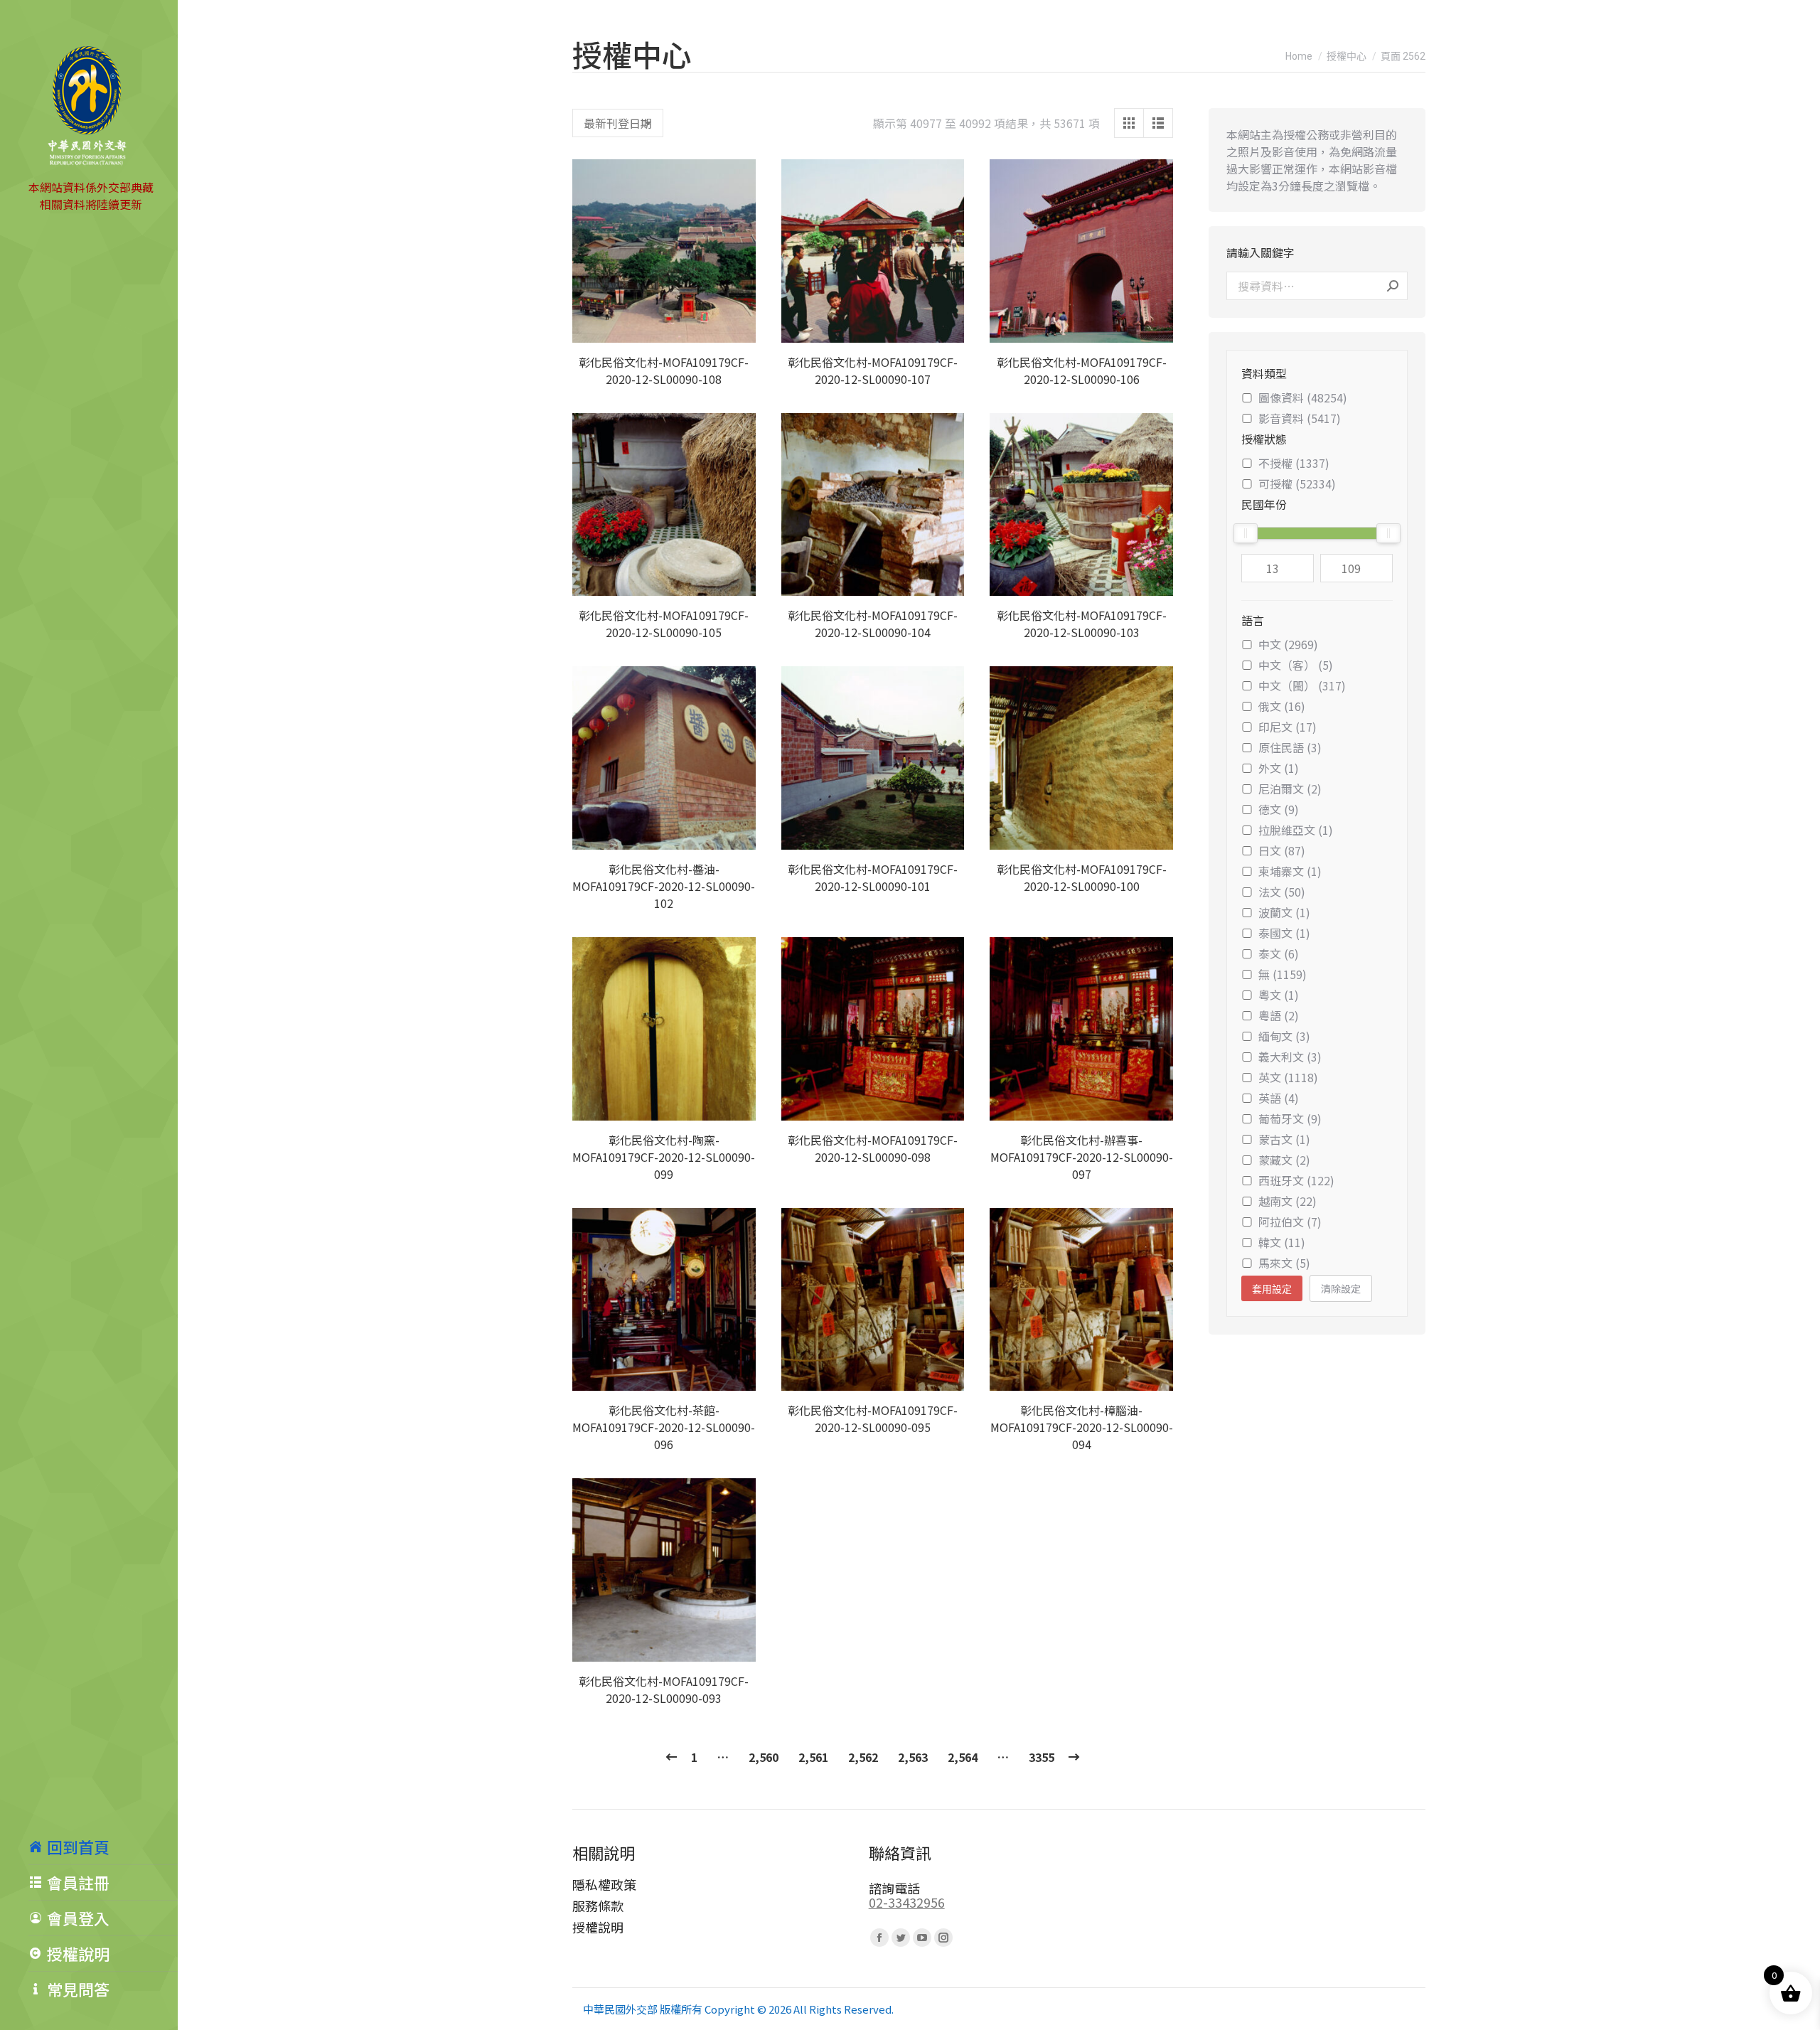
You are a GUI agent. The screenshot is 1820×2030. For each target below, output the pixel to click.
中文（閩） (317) (1302, 685)
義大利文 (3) (1290, 1057)
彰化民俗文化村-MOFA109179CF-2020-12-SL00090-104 (873, 624)
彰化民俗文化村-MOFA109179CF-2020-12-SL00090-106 (1082, 370)
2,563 (913, 1757)
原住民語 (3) (1290, 747)
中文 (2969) (1288, 644)
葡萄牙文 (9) (1290, 1118)
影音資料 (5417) (1300, 418)
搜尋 (1393, 286)
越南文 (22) (1288, 1201)
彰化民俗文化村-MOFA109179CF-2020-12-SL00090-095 (873, 1419)
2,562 (863, 1757)
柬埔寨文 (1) (1290, 871)
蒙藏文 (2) (1284, 1160)
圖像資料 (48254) (1303, 397)
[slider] (1246, 533)
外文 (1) (1279, 768)
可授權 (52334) (1297, 484)
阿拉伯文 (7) (1290, 1222)
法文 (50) (1282, 892)
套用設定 (1272, 1289)
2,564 (963, 1757)
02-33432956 (907, 1902)
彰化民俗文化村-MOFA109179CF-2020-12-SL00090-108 (664, 370)
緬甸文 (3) (1284, 1036)
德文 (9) (1279, 809)
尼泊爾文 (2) (1290, 789)
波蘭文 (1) (1284, 912)
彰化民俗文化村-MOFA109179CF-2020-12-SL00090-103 (1082, 624)
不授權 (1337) (1294, 463)
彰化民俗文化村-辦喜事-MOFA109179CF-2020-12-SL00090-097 (1082, 1157)
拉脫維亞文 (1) (1296, 830)
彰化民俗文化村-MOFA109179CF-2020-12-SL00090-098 (873, 1148)
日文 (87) (1282, 850)
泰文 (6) (1279, 953)
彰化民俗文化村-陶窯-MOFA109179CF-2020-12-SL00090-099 (664, 1157)
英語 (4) (1279, 1098)
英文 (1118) (1288, 1077)
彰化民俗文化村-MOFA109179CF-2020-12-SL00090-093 (664, 1689)
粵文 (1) (1279, 995)
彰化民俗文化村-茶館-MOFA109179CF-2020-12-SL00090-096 (664, 1427)
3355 (1042, 1757)
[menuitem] (103, 1847)
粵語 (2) (1279, 1015)
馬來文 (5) (1284, 1263)
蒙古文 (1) (1284, 1139)
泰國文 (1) (1284, 933)
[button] (737, 324)
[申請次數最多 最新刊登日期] (618, 123)
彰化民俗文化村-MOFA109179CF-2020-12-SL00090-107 (873, 370)
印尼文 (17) (1288, 727)
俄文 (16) (1282, 706)
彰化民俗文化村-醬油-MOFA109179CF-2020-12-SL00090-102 (664, 886)
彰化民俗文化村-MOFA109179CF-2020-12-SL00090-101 (873, 877)
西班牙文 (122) (1296, 1180)
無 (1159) (1283, 974)
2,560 (764, 1757)
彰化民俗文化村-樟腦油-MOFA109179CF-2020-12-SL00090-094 (1082, 1427)
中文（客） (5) (1296, 665)
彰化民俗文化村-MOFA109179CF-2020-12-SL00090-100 (1082, 877)
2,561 (813, 1757)
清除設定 (1341, 1288)
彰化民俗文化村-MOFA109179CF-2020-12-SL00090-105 (664, 624)
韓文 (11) (1282, 1242)
